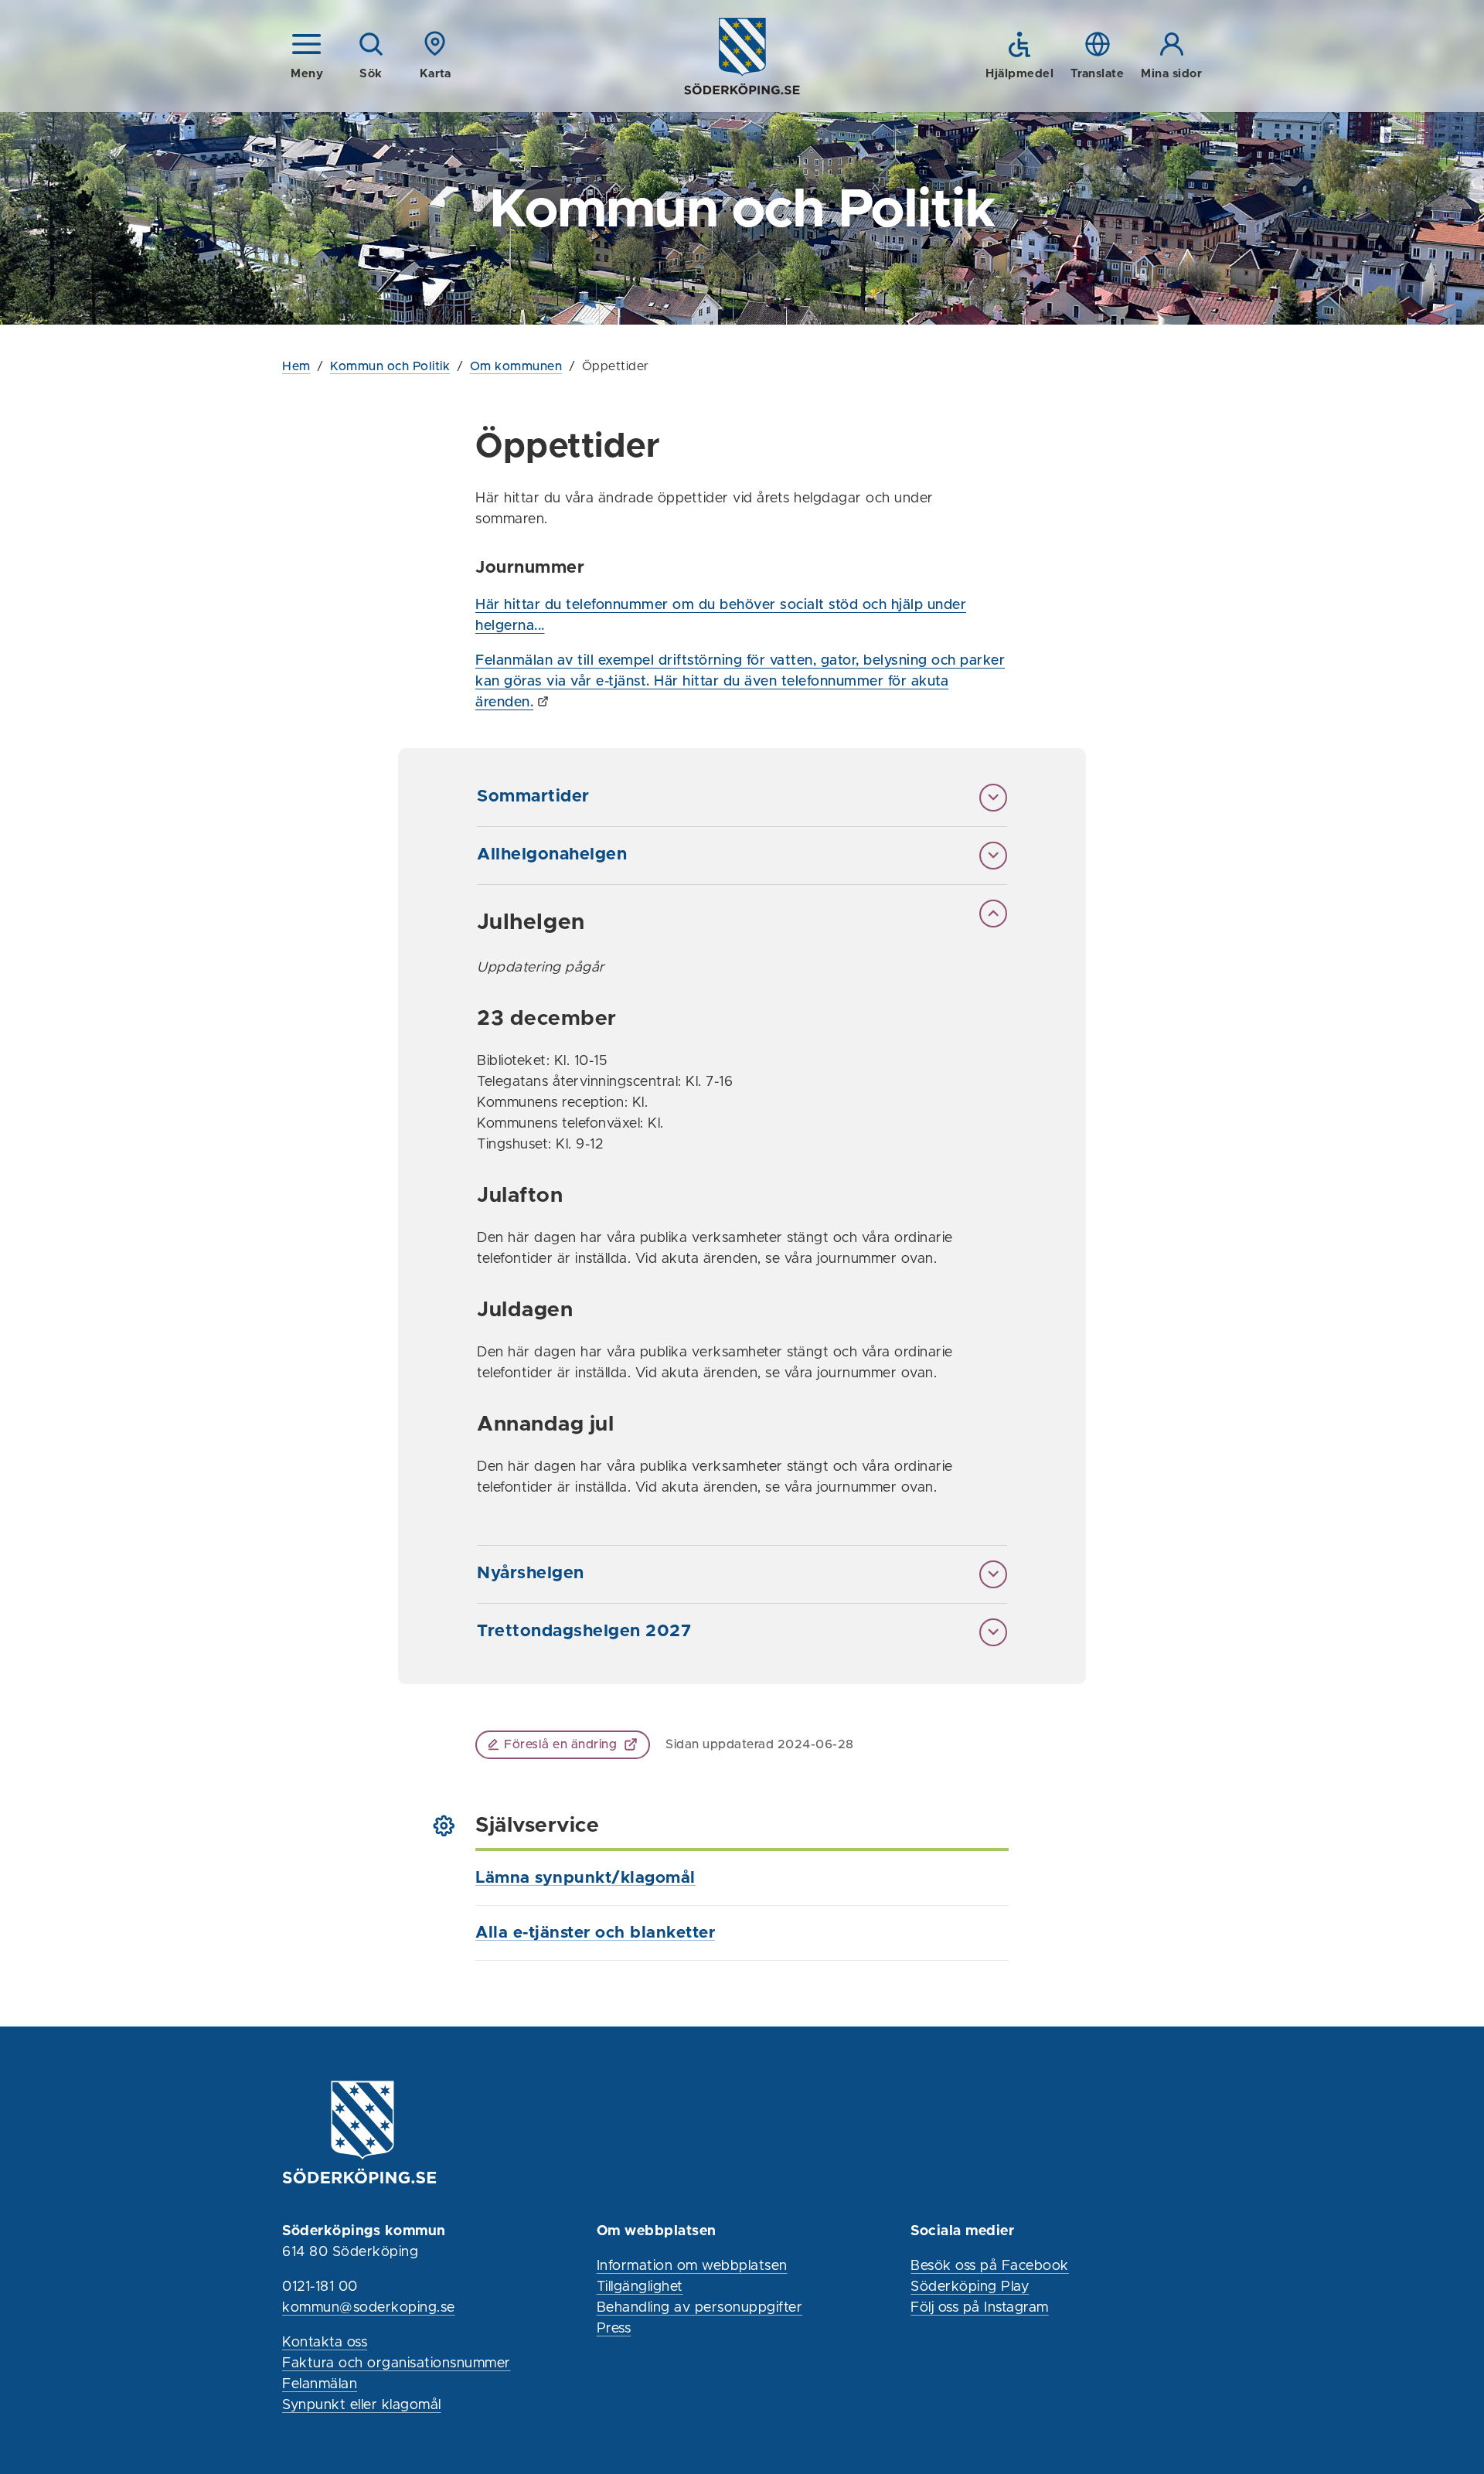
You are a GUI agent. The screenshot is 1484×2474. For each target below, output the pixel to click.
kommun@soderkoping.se (369, 2308)
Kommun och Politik (390, 366)
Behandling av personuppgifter (700, 2308)
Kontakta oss (325, 2343)
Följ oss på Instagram (980, 2308)
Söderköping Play (970, 2287)
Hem (296, 366)
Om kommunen (516, 366)
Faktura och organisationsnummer (397, 2363)
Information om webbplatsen (692, 2266)
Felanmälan (320, 2384)
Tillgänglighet (640, 2287)
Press (614, 2329)
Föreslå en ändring (560, 1744)
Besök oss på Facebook (990, 2266)
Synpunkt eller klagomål (362, 2405)
